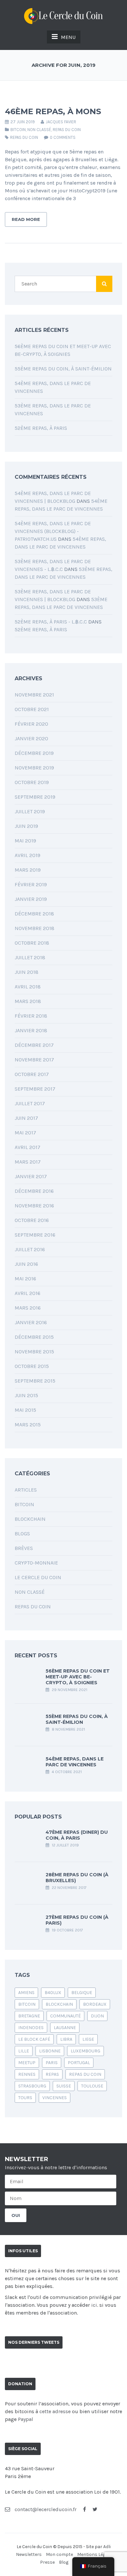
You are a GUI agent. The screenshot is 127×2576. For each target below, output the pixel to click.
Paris (52, 2063)
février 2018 (31, 1016)
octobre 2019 (32, 782)
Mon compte (59, 2554)
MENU (68, 37)
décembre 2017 (34, 1045)
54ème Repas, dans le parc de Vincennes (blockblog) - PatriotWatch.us (53, 531)
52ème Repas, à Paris (41, 428)
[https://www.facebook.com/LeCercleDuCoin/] (85, 2509)
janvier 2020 (31, 738)
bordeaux (95, 2004)
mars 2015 (28, 1425)
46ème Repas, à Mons (53, 111)
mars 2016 (28, 1308)
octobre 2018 (32, 943)
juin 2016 (26, 1264)
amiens (26, 1993)
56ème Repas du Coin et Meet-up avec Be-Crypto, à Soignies (78, 1677)
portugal (79, 2063)
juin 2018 (27, 972)
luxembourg (85, 2051)
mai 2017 (25, 1133)
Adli (107, 2547)
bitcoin (27, 2004)
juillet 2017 (30, 1103)
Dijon (97, 2016)
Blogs (22, 1534)
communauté (65, 2016)
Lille (24, 2051)
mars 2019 (28, 870)
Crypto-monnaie (36, 1563)
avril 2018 (28, 987)
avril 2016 (28, 1293)
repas (52, 2074)
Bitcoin (18, 130)
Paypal (26, 2419)
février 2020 (31, 724)
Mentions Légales (96, 2554)
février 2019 (31, 884)
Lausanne (65, 2028)
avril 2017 (28, 1147)
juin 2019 (26, 826)
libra (66, 2039)
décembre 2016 (34, 1191)
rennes (27, 2074)
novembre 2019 (34, 768)
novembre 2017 (34, 1060)
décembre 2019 (34, 753)
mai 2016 (25, 1279)
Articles (26, 1490)
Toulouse (92, 2086)
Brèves (24, 1548)
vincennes (55, 2098)
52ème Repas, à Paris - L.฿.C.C (51, 622)
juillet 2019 (30, 811)
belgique (82, 1993)
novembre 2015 (34, 1352)
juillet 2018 (30, 957)
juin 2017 (26, 1118)
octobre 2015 (32, 1366)
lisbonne (50, 2051)
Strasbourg (32, 2086)
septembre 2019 (35, 797)
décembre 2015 (34, 1337)
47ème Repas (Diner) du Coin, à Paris (77, 1835)
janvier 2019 (31, 899)
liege (88, 2039)
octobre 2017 (32, 1074)
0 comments (63, 137)
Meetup (27, 2063)
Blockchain (30, 1519)
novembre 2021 (34, 695)
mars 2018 (28, 1001)
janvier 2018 (31, 1030)
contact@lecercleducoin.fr (45, 2509)
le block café (34, 2039)
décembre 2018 (34, 914)
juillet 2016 (30, 1249)
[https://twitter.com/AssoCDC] (95, 2509)
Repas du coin (67, 130)
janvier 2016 (31, 1322)
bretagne (29, 2016)
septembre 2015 (35, 1381)
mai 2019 (25, 841)
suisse (64, 2086)
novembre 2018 (35, 928)
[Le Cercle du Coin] (64, 15)
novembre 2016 (34, 1206)
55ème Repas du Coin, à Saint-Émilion (63, 369)
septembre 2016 (35, 1235)
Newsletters (29, 2554)
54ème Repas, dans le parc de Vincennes (75, 1762)
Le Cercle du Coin (38, 1577)
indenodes (31, 2028)
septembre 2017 (35, 1089)
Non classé (39, 130)
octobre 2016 (32, 1220)
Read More (26, 219)
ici (94, 2305)
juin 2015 (26, 1395)
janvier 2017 (31, 1176)
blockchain (59, 2004)
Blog (64, 2562)
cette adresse (55, 2411)
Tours (25, 2098)
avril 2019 (28, 855)
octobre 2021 (32, 709)
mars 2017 (28, 1162)
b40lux (53, 1993)
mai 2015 (25, 1410)
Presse (47, 2562)
